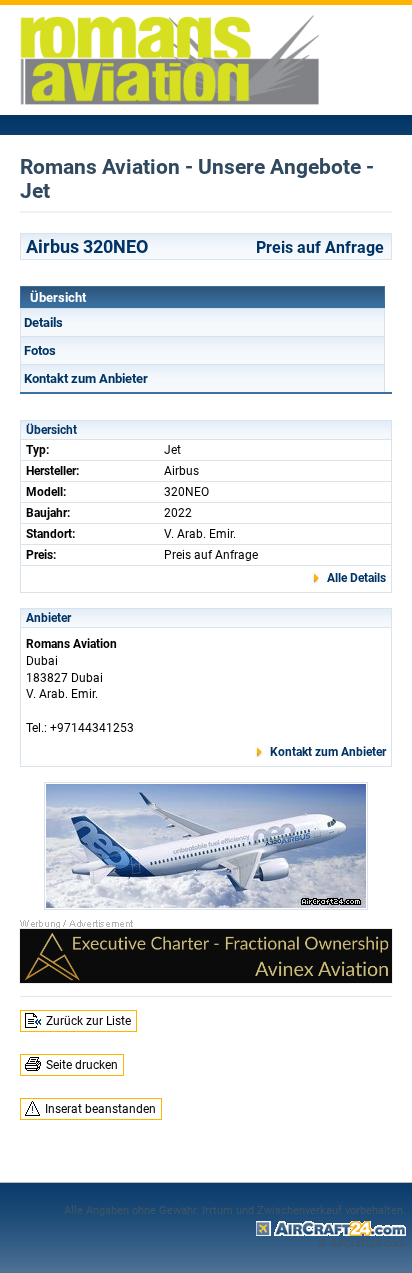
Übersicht (58, 297)
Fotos (40, 350)
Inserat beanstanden (100, 1109)
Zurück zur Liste (88, 1021)
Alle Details (356, 578)
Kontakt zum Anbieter (86, 378)
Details (43, 322)
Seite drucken (82, 1065)
